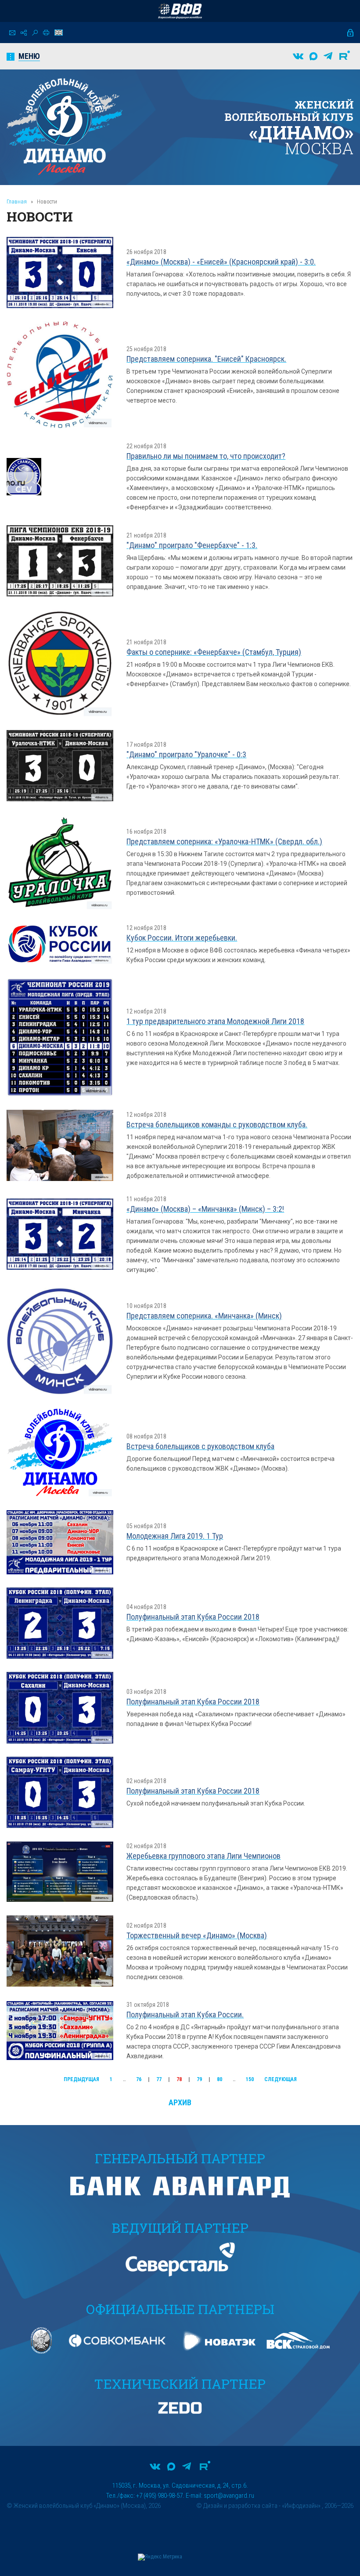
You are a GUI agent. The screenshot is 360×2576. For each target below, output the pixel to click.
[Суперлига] (180, 11)
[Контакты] (12, 33)
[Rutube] (345, 56)
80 (220, 2079)
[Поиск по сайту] (35, 33)
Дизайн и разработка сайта (240, 2506)
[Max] (313, 56)
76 (139, 2079)
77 (159, 2079)
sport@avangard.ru (229, 2496)
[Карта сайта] (24, 33)
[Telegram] (328, 56)
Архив (180, 2102)
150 (250, 2079)
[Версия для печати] (46, 33)
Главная (17, 202)
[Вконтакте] (298, 56)
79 (199, 2079)
